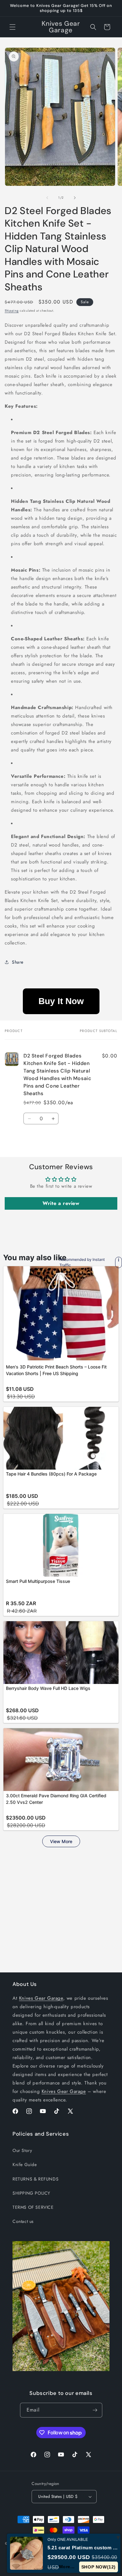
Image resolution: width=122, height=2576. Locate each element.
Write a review (61, 1203)
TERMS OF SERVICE (33, 2207)
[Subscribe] (95, 2410)
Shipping (12, 311)
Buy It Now (61, 1001)
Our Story (22, 2150)
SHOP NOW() (99, 2567)
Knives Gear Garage (41, 1998)
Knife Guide (25, 2165)
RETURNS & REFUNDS (36, 2179)
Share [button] (18, 962)
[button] (13, 27)
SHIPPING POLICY (31, 2193)
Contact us (23, 2221)
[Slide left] (47, 198)
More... (67, 2567)
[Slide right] (75, 198)
